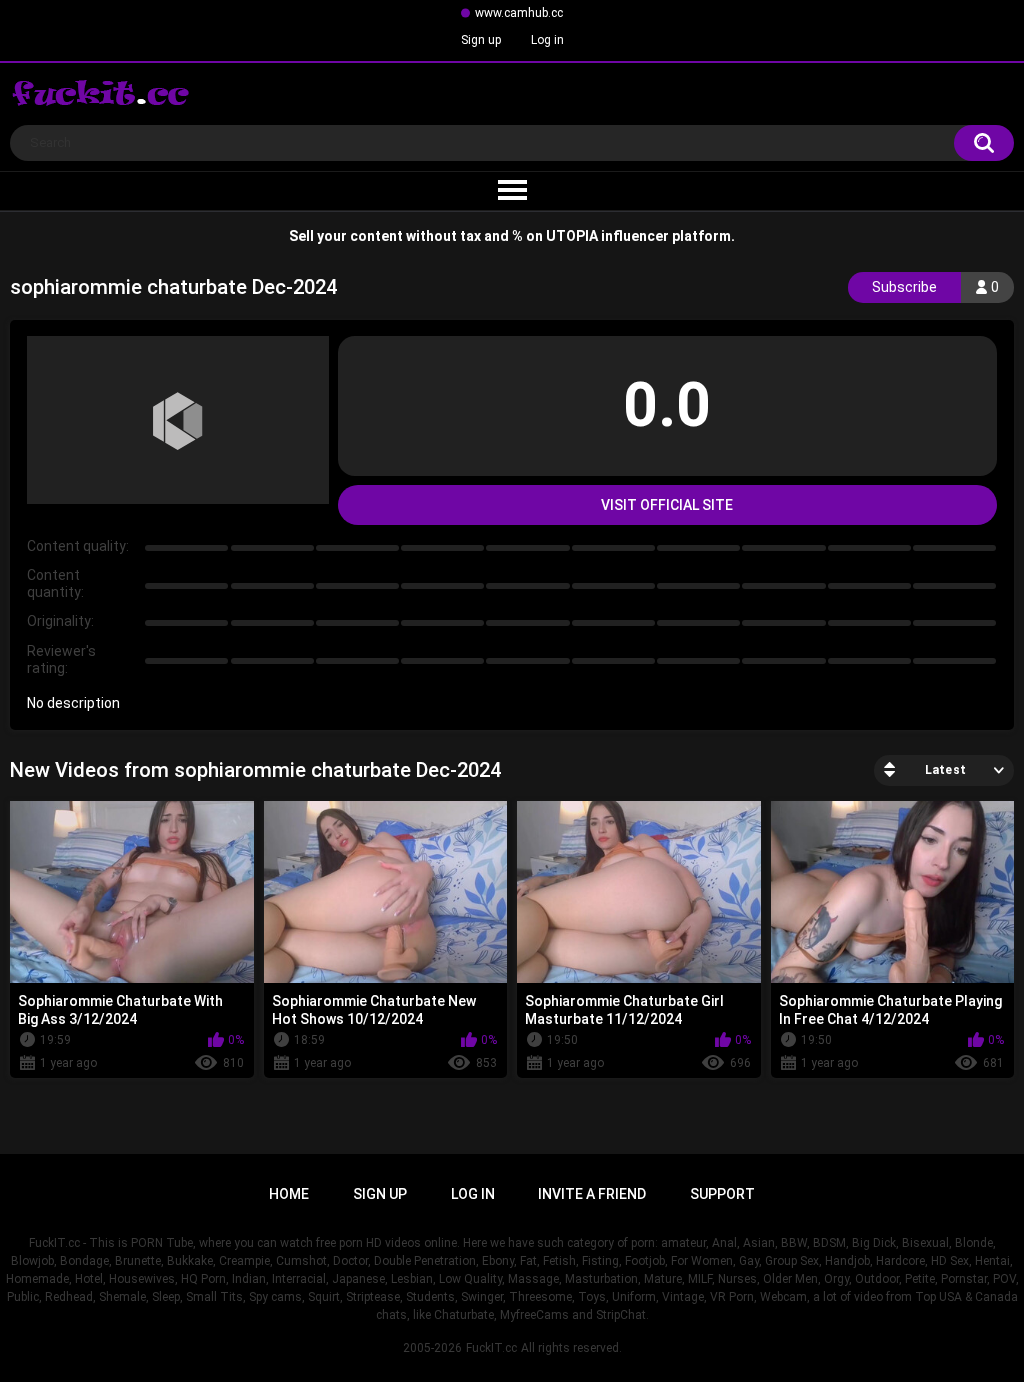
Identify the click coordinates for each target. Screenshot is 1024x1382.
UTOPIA (572, 236)
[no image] (178, 420)
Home (289, 1194)
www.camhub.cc (519, 13)
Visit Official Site (667, 505)
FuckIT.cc (491, 1348)
